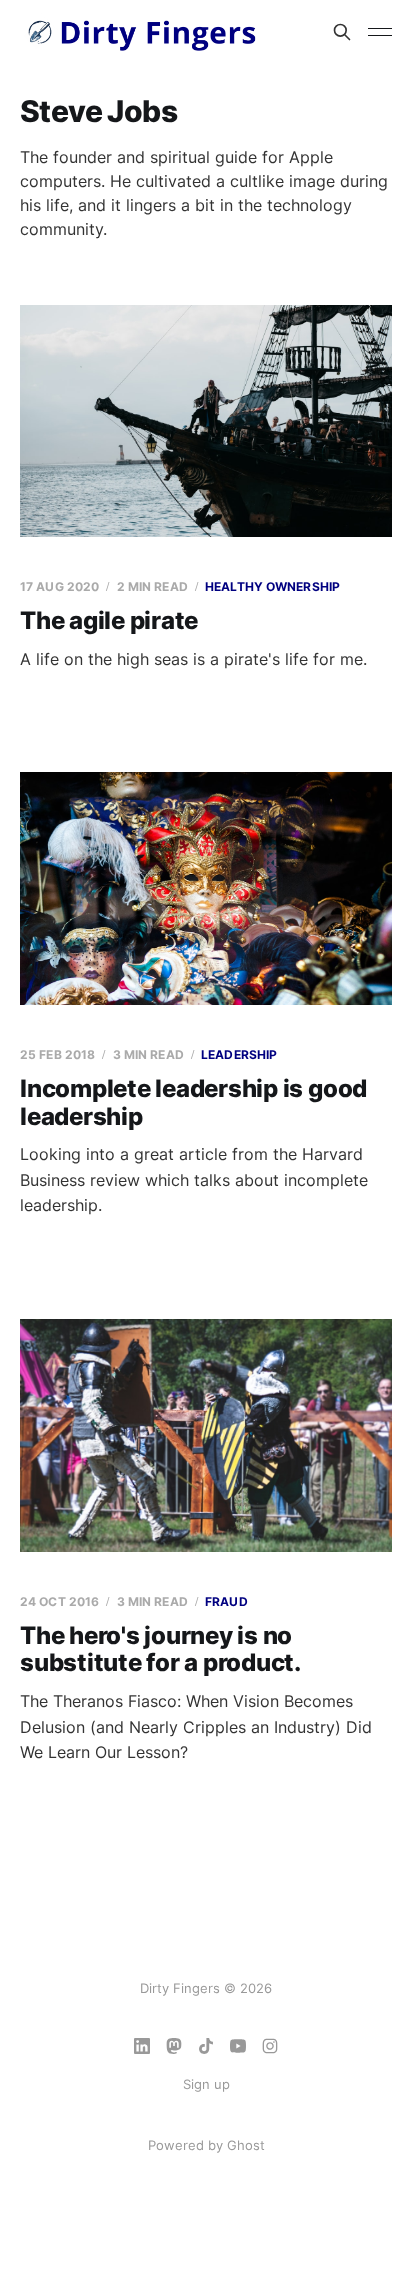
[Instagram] (270, 2046)
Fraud (226, 1601)
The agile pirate (109, 620)
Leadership (239, 1054)
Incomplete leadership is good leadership (193, 1102)
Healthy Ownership (272, 586)
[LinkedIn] (142, 2046)
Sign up (206, 2084)
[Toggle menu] (380, 32)
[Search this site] (342, 32)
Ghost (246, 2145)
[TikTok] (206, 2046)
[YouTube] (238, 2046)
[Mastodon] (174, 2046)
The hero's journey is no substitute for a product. (160, 1649)
